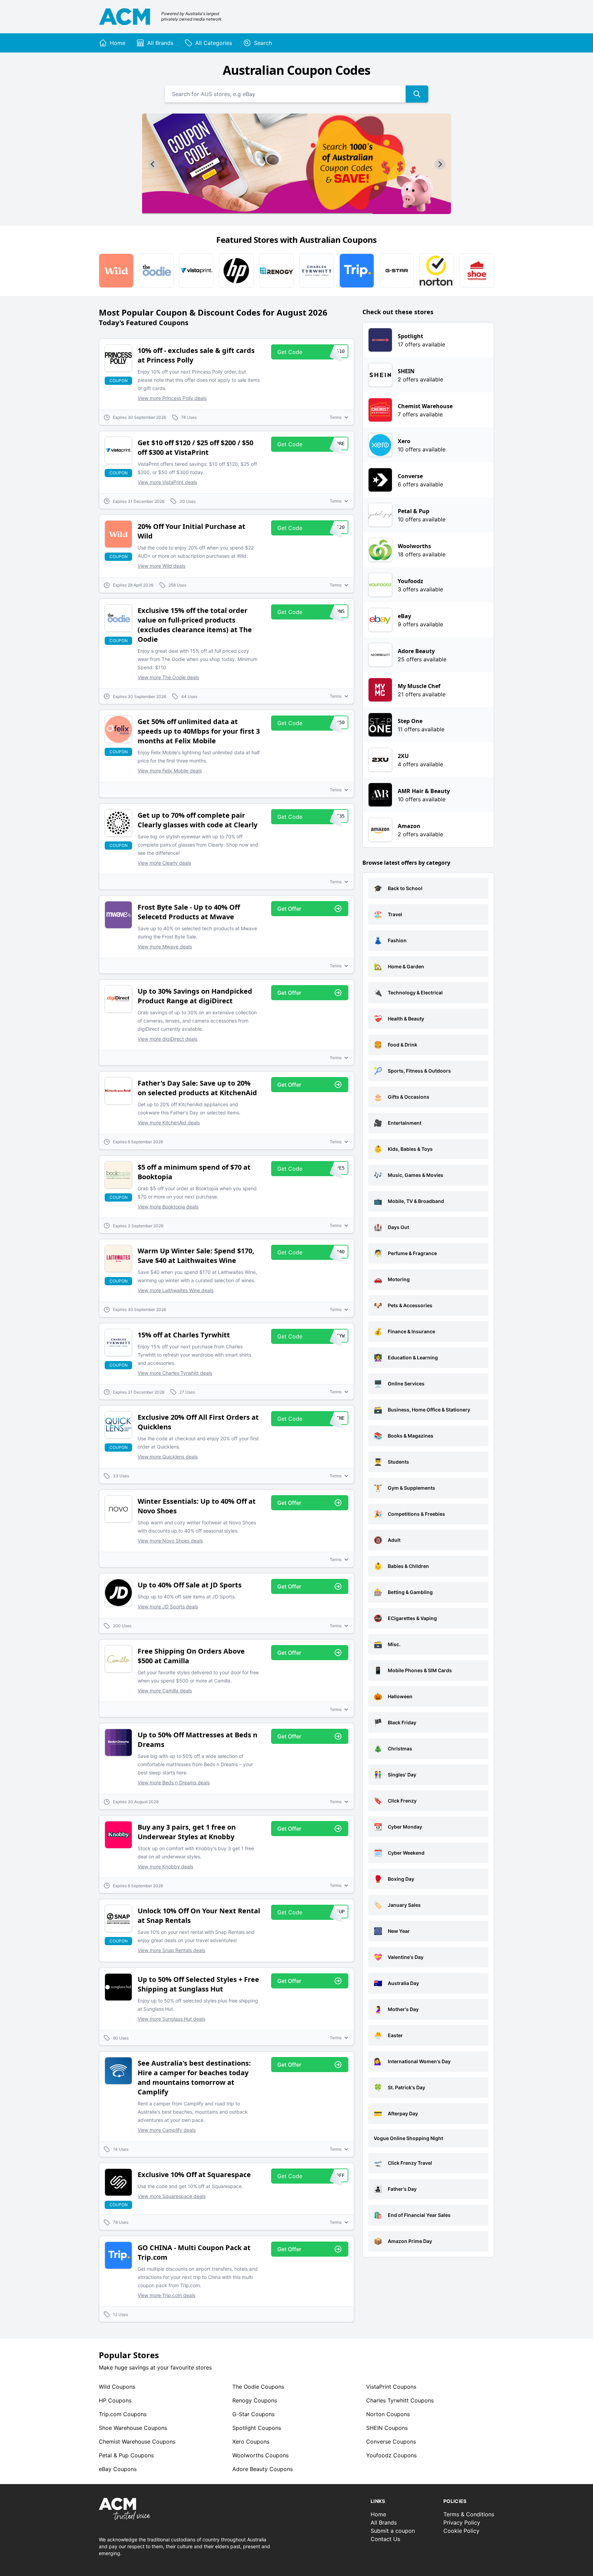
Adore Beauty (263, 2469)
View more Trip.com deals (166, 2295)
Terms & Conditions (469, 2514)
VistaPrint (391, 2387)
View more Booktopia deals (168, 1207)
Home (378, 2514)
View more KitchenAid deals (169, 1122)
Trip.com (123, 2414)
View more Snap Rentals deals (171, 1950)
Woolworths (260, 2455)
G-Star (253, 2414)
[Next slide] (440, 164)
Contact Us (385, 2539)
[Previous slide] (153, 164)
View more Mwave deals (165, 947)
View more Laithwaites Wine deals (176, 1290)
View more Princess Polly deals (172, 398)
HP (115, 2400)
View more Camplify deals (167, 2130)
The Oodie (258, 2387)
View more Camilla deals (165, 1691)
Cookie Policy (461, 2531)
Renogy (255, 2400)
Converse (391, 2442)
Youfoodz (391, 2455)
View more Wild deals (161, 566)
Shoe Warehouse (133, 2428)
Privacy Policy (462, 2522)
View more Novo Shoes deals (170, 1541)
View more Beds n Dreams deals (174, 1782)
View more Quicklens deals (168, 1457)
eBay (118, 2469)
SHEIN (387, 2428)
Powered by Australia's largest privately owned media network (191, 16)
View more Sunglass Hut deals (171, 2019)
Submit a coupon (393, 2531)
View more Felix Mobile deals (170, 771)
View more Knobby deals (165, 1866)
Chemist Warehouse (137, 2442)
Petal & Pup (126, 2455)
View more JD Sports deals (168, 1606)
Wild (117, 2387)
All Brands (384, 2522)
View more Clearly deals (164, 863)
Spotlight (257, 2428)
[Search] (417, 94)
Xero (251, 2442)
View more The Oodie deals (168, 677)
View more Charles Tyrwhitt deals (175, 1373)
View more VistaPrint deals (167, 482)
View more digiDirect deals (167, 1039)
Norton (388, 2414)
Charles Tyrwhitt (400, 2400)
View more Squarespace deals (172, 2196)
